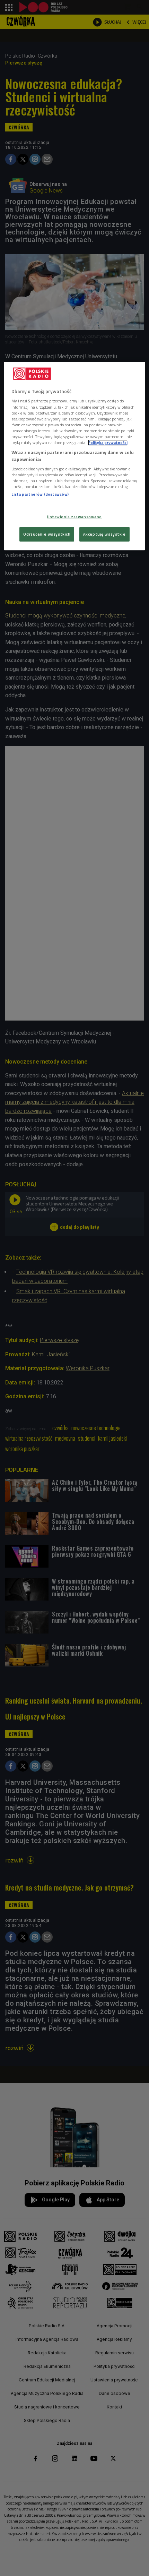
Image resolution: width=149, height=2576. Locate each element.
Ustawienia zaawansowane (74, 517)
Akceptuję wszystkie (104, 534)
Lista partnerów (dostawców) (40, 494)
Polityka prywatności (108, 442)
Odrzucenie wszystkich (47, 534)
